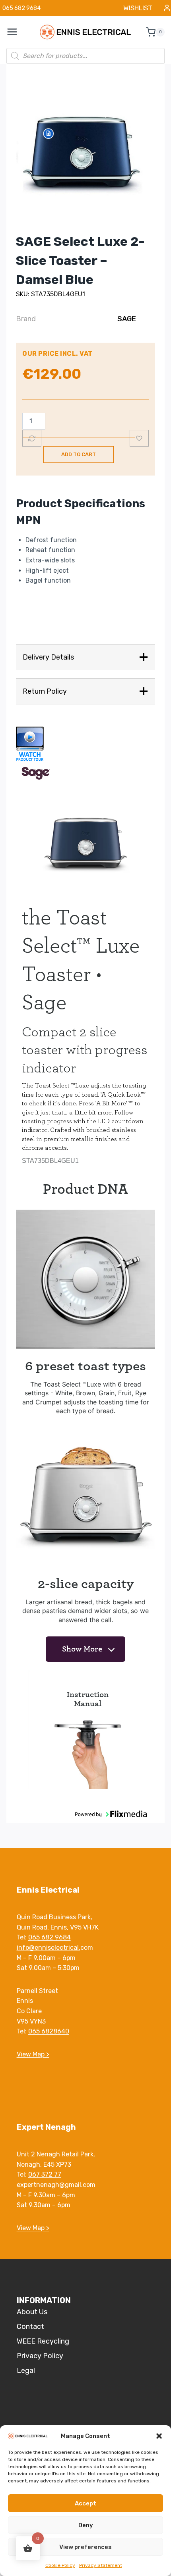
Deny (86, 2525)
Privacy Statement (101, 2565)
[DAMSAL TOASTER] (85, 156)
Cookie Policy (60, 2565)
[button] (159, 2436)
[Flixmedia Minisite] (85, 744)
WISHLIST (138, 8)
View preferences (85, 2547)
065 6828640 (49, 2031)
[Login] (167, 8)
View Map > (33, 2054)
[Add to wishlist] (139, 438)
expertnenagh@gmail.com (56, 2185)
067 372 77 (45, 2174)
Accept (85, 2503)
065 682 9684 (50, 1937)
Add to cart (79, 454)
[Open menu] (16, 32)
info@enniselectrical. (49, 1948)
